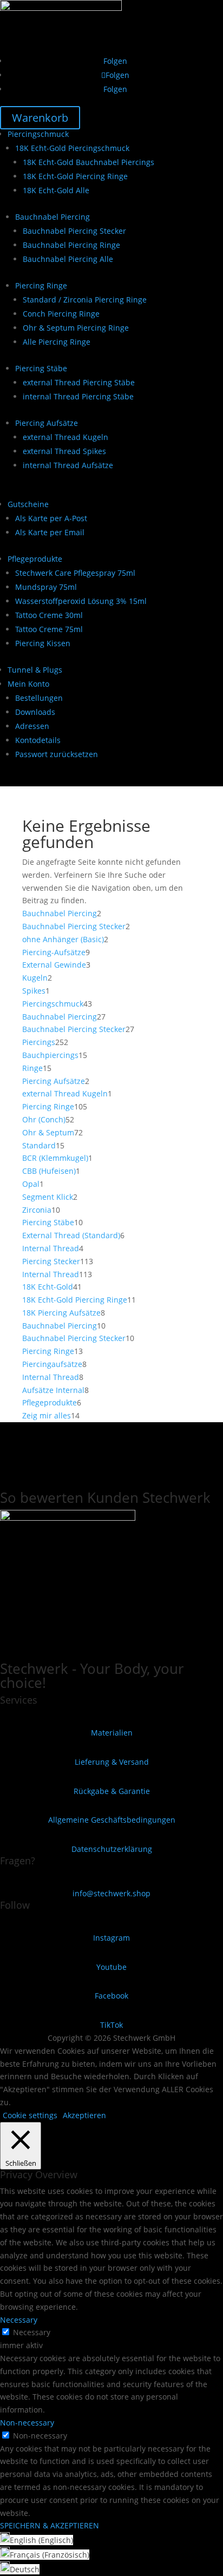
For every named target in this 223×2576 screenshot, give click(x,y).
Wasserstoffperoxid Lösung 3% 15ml (81, 601)
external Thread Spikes (64, 451)
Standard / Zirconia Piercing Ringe (85, 300)
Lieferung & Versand (112, 1762)
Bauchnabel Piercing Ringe (71, 245)
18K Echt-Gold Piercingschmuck (72, 148)
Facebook (111, 1996)
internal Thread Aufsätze (68, 465)
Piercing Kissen (43, 643)
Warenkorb (40, 118)
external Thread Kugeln (65, 437)
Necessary (32, 2332)
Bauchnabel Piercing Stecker (74, 231)
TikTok (111, 2025)
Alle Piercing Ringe (57, 342)
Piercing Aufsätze (47, 423)
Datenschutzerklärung (112, 1849)
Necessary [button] (19, 2320)
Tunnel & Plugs (35, 670)
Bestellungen (39, 698)
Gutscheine (28, 504)
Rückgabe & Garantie (112, 1791)
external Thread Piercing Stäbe (79, 382)
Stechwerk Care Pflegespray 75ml (75, 573)
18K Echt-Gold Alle (56, 190)
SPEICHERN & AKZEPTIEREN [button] (50, 2525)
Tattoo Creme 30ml (49, 615)
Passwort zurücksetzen (57, 754)
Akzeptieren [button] (84, 2115)
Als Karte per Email (50, 532)
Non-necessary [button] (27, 2423)
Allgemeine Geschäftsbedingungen (112, 1820)
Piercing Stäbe (41, 368)
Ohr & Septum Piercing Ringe (76, 328)
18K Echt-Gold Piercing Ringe (75, 176)
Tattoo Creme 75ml (49, 629)
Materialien (112, 1733)
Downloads (35, 712)
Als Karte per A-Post (51, 518)
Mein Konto (28, 684)
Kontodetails (38, 740)
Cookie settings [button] (30, 2115)
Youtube (111, 1967)
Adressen (32, 726)
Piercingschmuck (38, 134)
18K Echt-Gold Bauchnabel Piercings (88, 162)
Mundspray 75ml (46, 587)
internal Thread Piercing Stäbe (78, 396)
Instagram (111, 1938)
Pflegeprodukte (35, 559)
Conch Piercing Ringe (61, 314)
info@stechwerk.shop (111, 1893)
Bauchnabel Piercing (53, 217)
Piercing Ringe (41, 285)
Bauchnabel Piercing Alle (68, 259)
